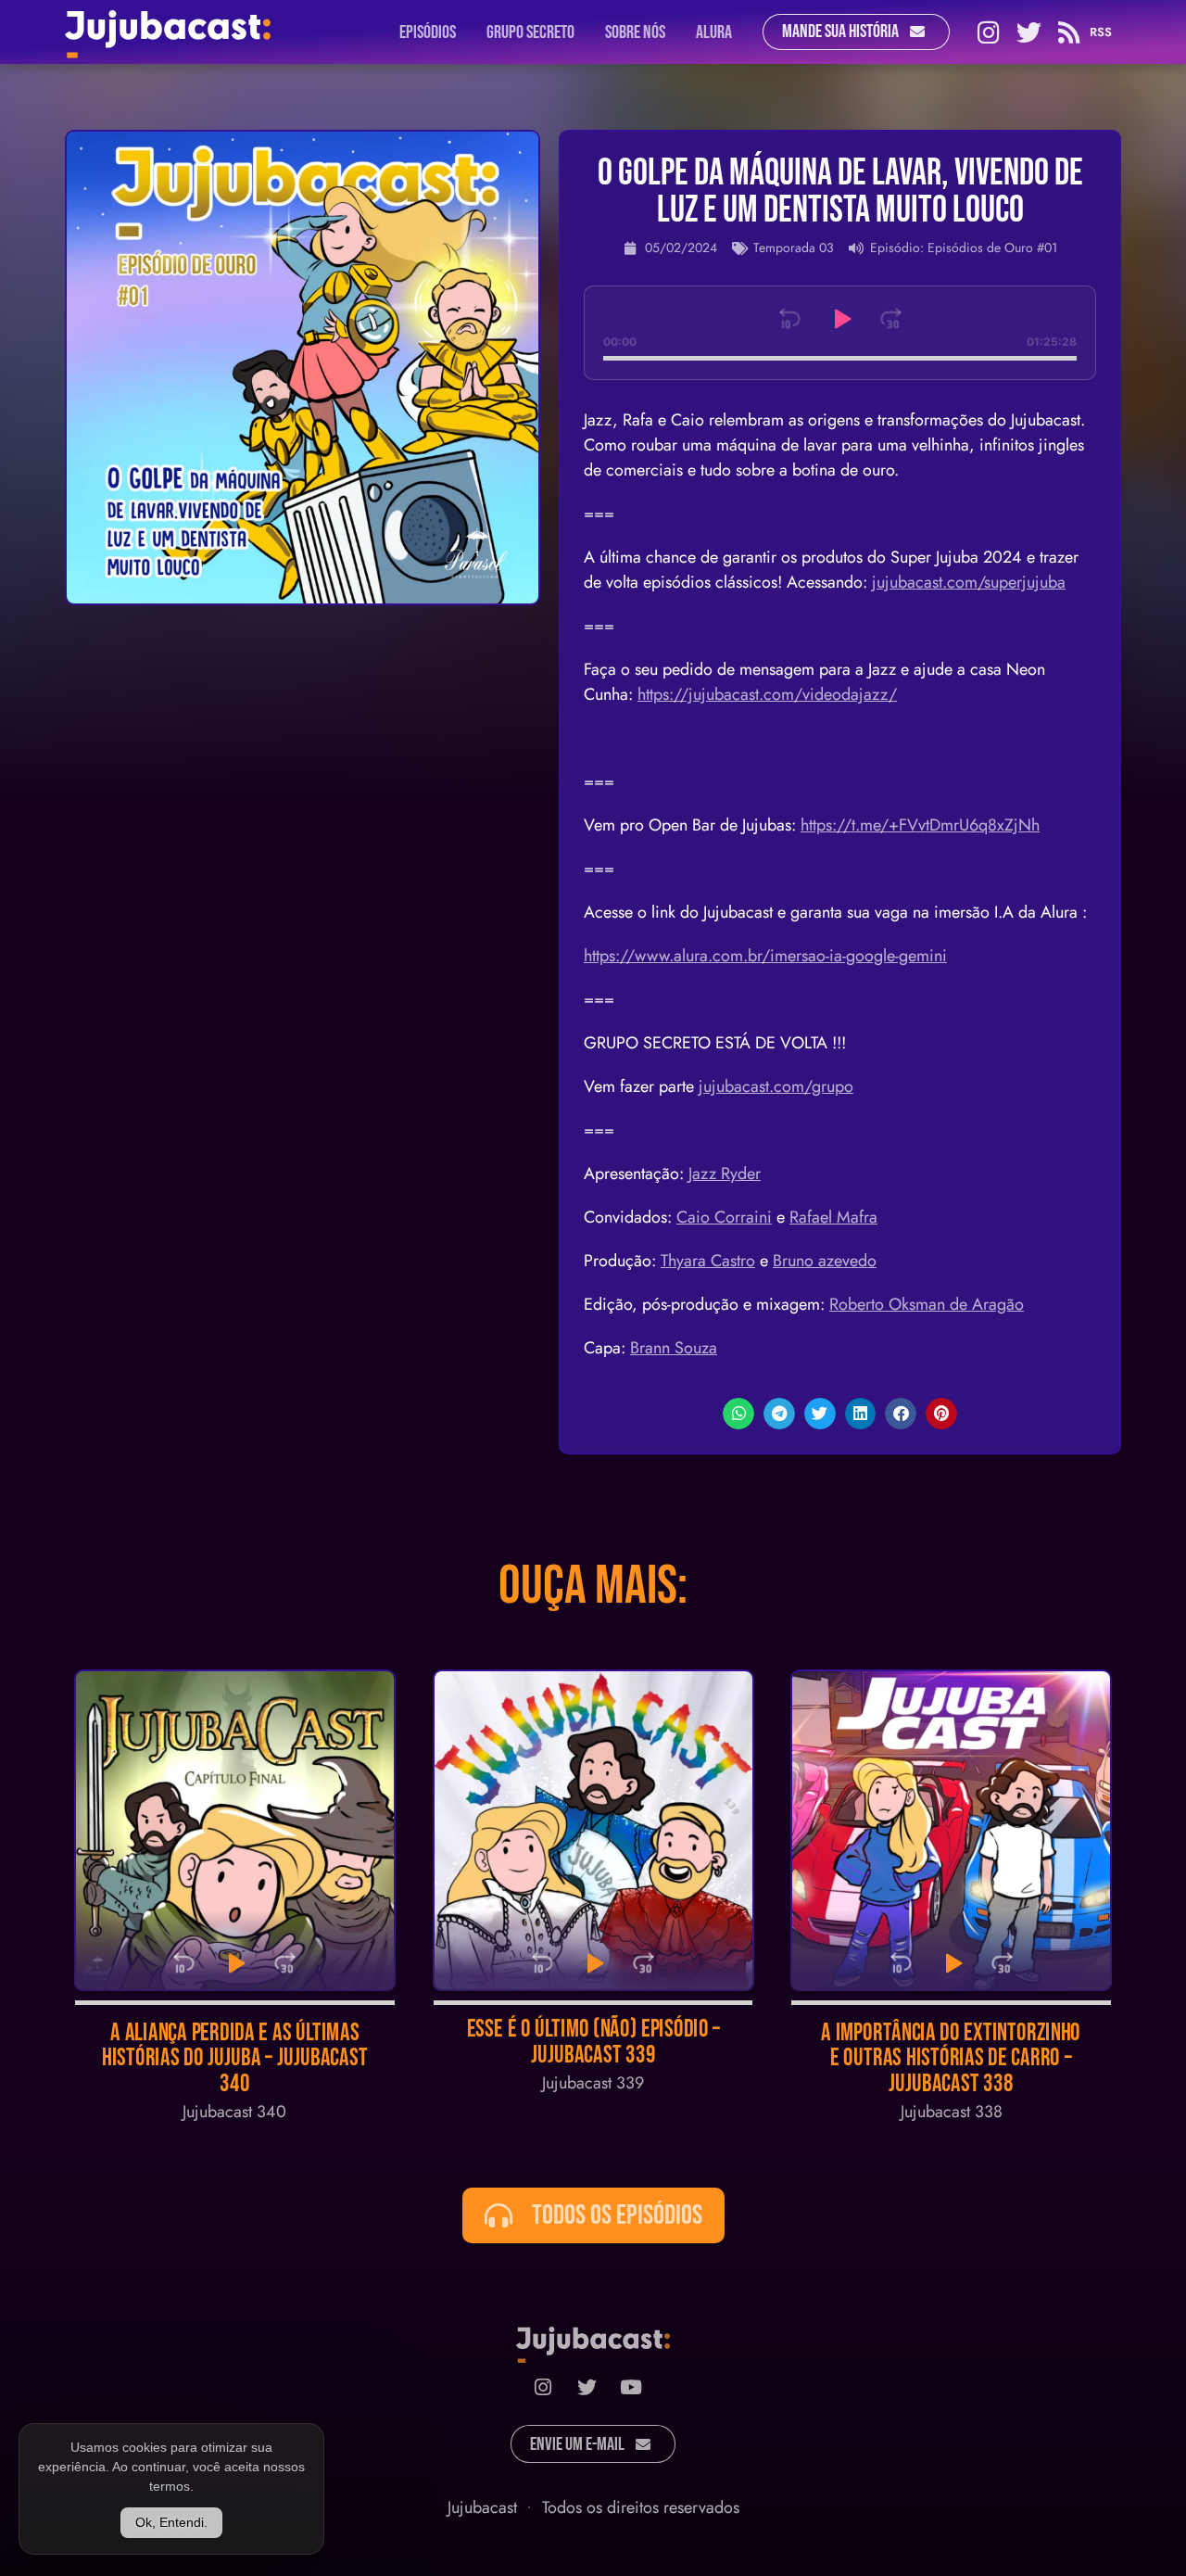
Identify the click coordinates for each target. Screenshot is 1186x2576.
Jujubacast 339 (593, 2083)
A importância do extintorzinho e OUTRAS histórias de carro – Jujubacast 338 (952, 2059)
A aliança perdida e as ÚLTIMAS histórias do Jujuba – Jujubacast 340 (235, 2059)
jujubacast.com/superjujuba (969, 582)
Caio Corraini (724, 1217)
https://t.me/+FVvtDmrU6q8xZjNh (920, 825)
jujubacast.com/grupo (776, 1086)
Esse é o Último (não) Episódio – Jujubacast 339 (593, 2043)
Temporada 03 (794, 247)
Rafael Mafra (833, 1217)
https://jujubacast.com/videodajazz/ (767, 694)
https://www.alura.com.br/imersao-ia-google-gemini (765, 956)
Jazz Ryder (725, 1174)
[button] (738, 1414)
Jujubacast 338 (952, 2112)
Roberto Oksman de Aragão (927, 1304)
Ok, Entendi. (171, 2522)
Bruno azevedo (825, 1261)
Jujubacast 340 (234, 2112)
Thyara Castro (708, 1261)
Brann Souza (674, 1348)
